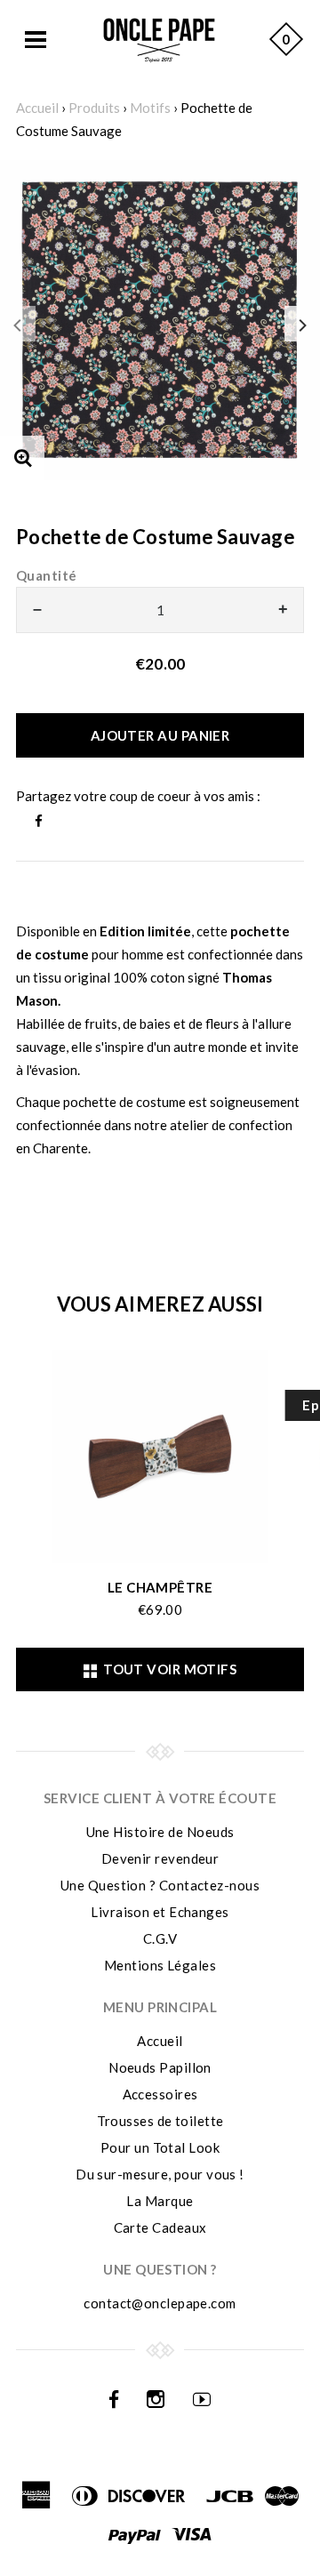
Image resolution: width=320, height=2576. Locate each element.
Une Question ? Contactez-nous (160, 1885)
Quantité (47, 575)
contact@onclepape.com (160, 2303)
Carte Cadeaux (160, 2227)
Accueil (37, 108)
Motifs (150, 108)
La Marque (160, 2201)
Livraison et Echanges (160, 1912)
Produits (94, 108)
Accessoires (160, 2094)
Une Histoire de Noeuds (160, 1832)
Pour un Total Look (160, 2147)
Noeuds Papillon (160, 2067)
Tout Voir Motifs (167, 1669)
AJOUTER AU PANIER (160, 735)
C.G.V (160, 1938)
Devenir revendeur (160, 1858)
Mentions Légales (160, 1965)
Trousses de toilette (160, 2121)
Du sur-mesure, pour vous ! (160, 2174)
